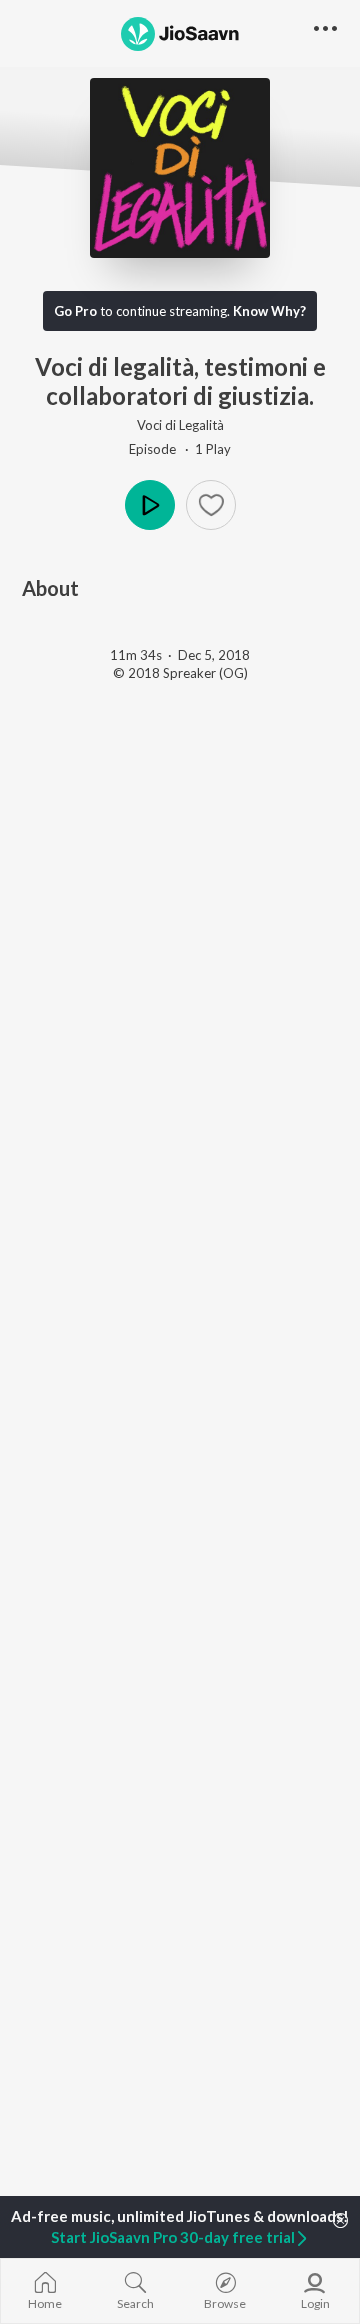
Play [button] (150, 505)
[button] (211, 505)
